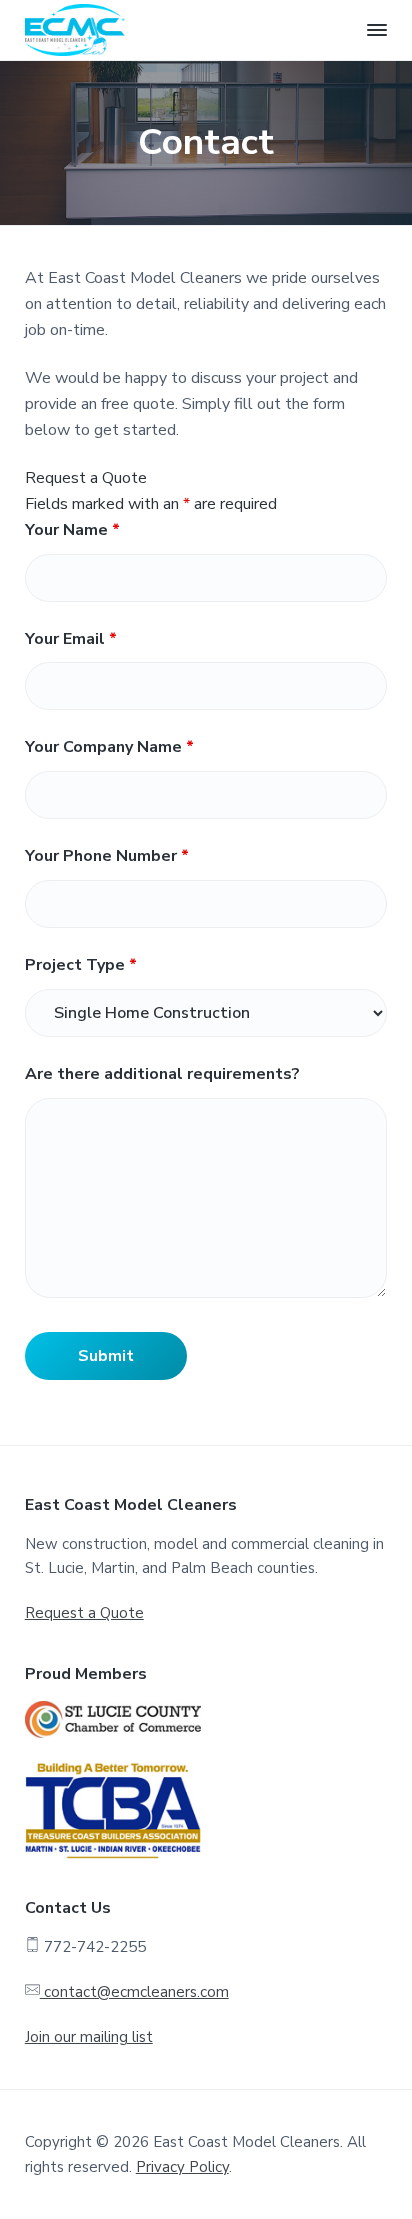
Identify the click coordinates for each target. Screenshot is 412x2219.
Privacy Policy (182, 2167)
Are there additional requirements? (162, 1074)
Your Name (72, 530)
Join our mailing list (89, 2037)
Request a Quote (84, 1613)
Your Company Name (109, 747)
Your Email (71, 639)
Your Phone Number (107, 856)
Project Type (81, 965)
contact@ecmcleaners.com (134, 1992)
